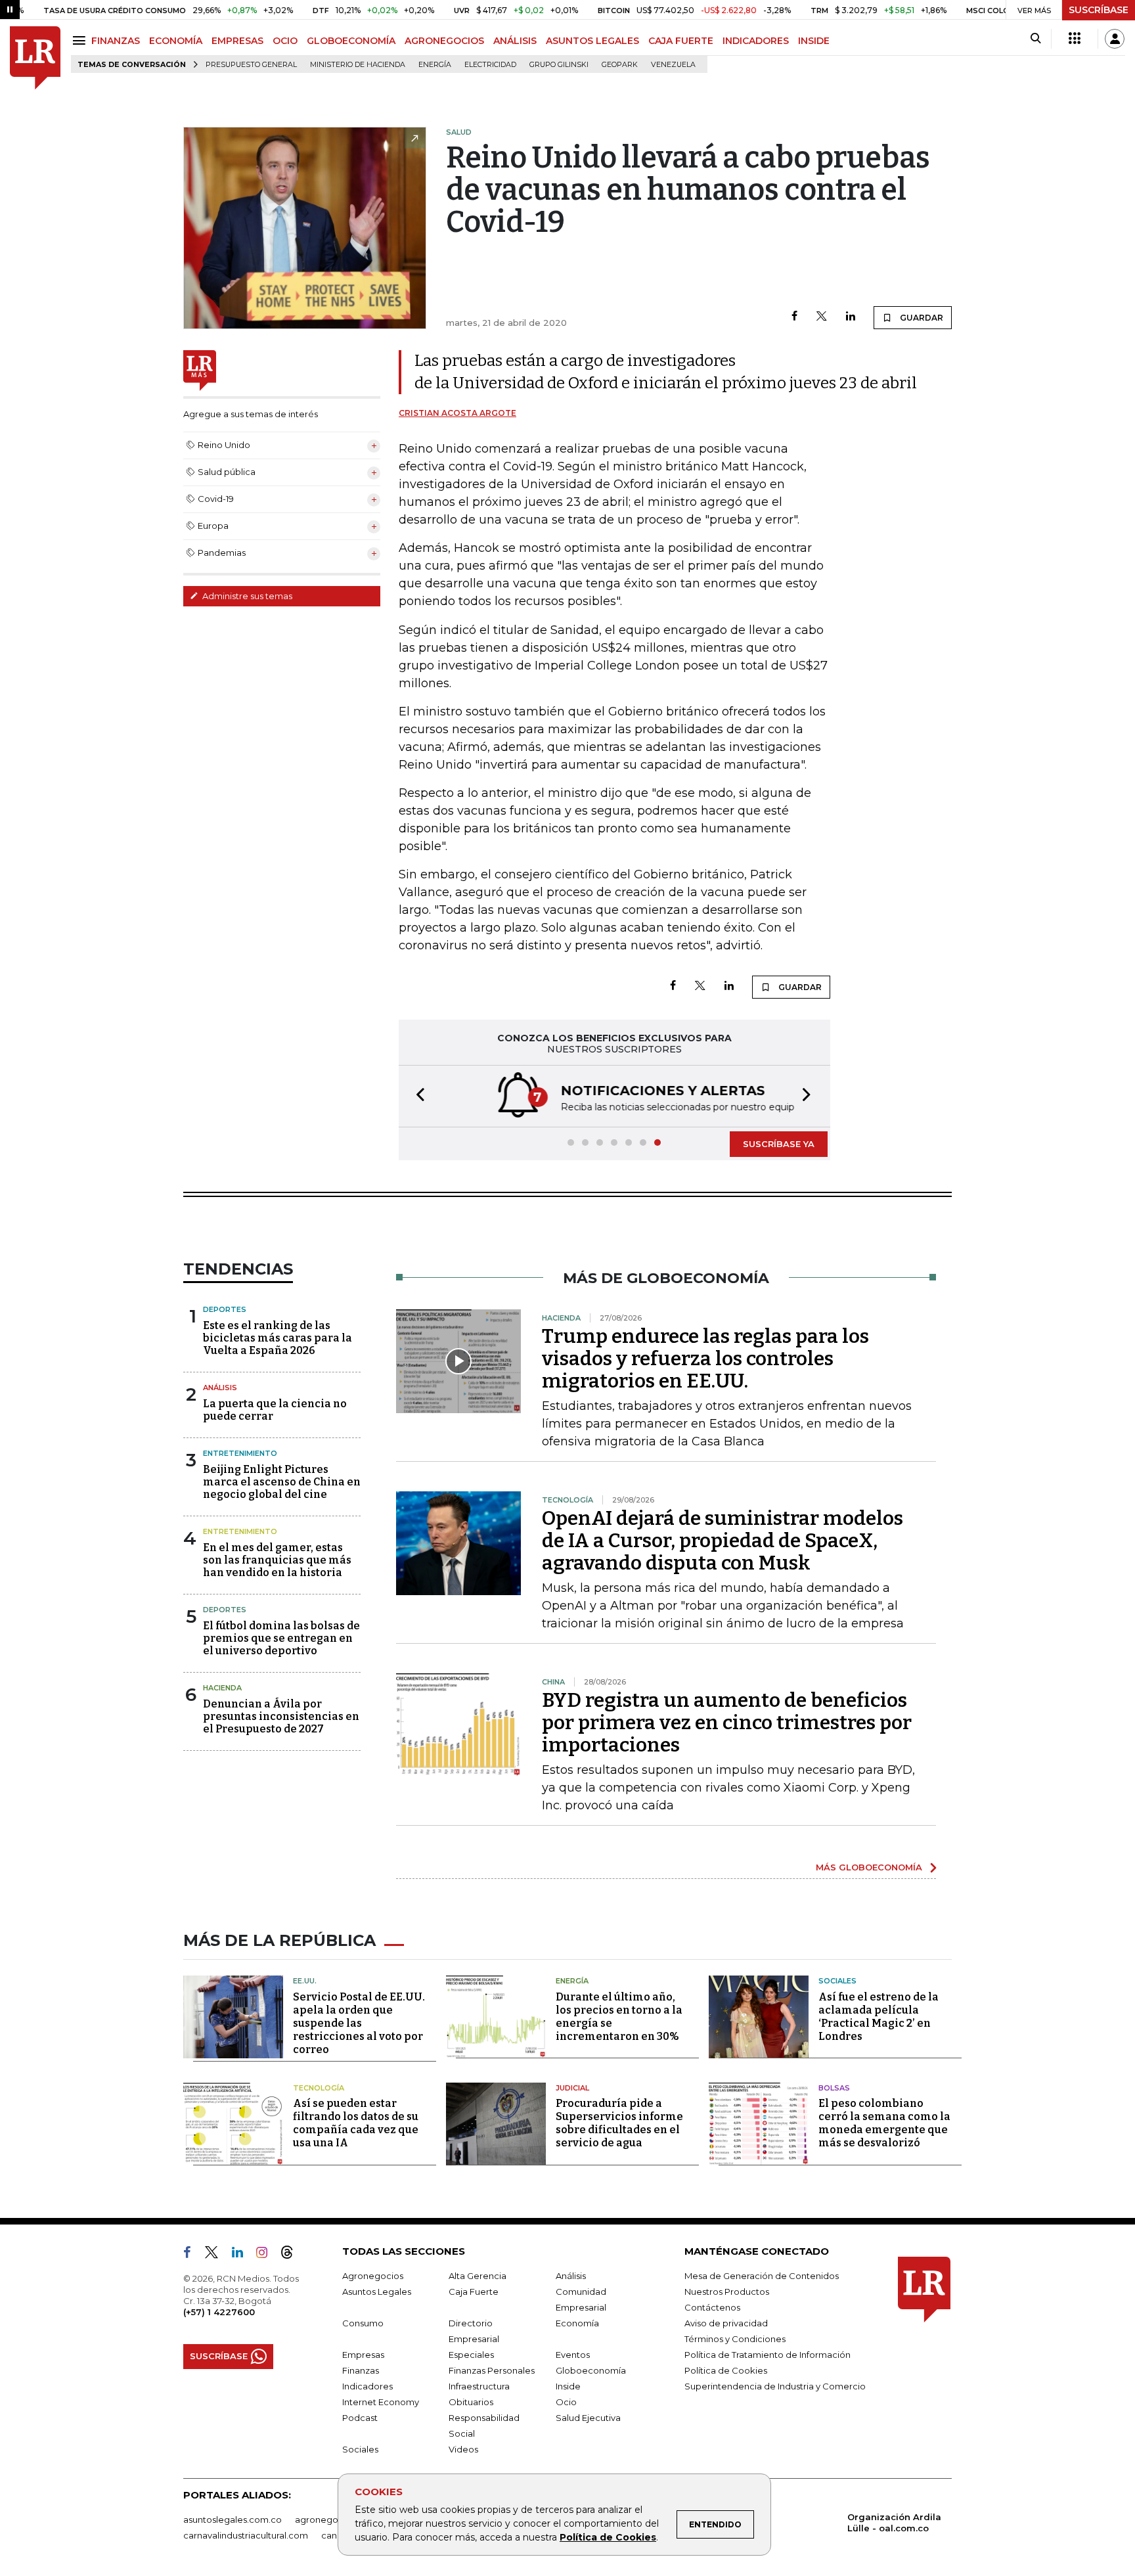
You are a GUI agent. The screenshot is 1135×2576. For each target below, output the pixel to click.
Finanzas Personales (492, 2370)
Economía (577, 2323)
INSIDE (814, 41)
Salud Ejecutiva (588, 2418)
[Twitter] (822, 317)
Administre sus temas (246, 596)
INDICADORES (756, 41)
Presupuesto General (251, 65)
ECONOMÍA (176, 41)
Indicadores (367, 2386)
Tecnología (319, 2088)
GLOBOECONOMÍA (351, 41)
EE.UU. (305, 1981)
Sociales (837, 1981)
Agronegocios (373, 2276)
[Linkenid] (243, 2255)
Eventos (573, 2355)
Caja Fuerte (474, 2292)
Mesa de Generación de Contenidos (762, 2276)
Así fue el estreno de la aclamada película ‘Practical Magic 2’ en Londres (879, 2017)
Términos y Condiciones (735, 2339)
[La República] (35, 58)
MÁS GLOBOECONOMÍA (869, 1867)
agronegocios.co (332, 2520)
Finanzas (361, 2370)
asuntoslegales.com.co (233, 2520)
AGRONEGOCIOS (444, 41)
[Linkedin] (851, 317)
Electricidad (490, 65)
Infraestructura (479, 2386)
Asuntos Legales (377, 2292)
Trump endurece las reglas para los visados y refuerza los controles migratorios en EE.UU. (705, 1359)
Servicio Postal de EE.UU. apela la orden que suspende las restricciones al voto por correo (359, 2023)
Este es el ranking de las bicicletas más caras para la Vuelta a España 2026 (278, 1338)
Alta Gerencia (478, 2276)
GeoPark (620, 65)
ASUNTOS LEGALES (592, 41)
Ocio (566, 2402)
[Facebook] (794, 317)
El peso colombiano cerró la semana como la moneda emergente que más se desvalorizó (884, 2123)
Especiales (471, 2355)
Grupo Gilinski (559, 65)
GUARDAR (921, 318)
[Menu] (81, 40)
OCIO (285, 41)
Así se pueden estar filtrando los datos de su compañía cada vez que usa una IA (356, 2123)
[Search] (1035, 39)
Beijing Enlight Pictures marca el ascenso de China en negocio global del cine (282, 1482)
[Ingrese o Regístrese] (1115, 39)
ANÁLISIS (515, 41)
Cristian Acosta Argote (457, 413)
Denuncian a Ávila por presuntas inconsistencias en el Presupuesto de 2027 (281, 1716)
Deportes (225, 1309)
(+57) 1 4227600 (219, 2312)
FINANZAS (116, 41)
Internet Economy (381, 2402)
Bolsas (834, 2088)
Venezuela (673, 65)
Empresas (363, 2355)
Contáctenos (712, 2307)
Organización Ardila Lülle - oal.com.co (894, 2522)
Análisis (220, 1388)
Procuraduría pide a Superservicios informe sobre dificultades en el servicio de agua (619, 2123)
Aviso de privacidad (726, 2323)
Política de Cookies (608, 2537)
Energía (435, 65)
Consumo (363, 2323)
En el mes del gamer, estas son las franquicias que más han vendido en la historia (277, 1560)
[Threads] (292, 2255)
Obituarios (471, 2402)
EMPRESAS (237, 41)
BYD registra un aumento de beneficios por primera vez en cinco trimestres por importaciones (727, 1723)
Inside (568, 2386)
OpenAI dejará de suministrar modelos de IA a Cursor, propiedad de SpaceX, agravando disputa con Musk (723, 1541)
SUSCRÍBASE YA (779, 1144)
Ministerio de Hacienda (358, 65)
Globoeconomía (591, 2370)
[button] (416, 1096)
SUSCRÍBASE (1099, 10)
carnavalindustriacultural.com (246, 2535)
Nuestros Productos (727, 2292)
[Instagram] (267, 2255)
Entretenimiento (240, 1453)
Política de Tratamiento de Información (768, 2355)
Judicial (572, 2088)
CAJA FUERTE (681, 41)
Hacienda (222, 1688)
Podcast (360, 2418)
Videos (463, 2449)
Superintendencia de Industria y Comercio (775, 2386)
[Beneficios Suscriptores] (1075, 39)
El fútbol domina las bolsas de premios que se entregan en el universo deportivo (281, 1638)
